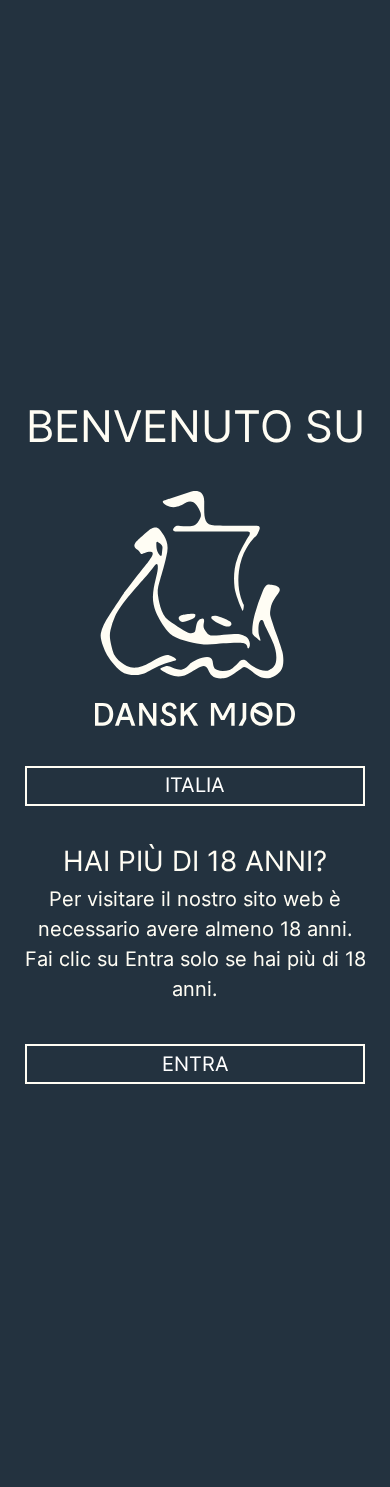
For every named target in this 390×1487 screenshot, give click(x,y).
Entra (195, 1064)
